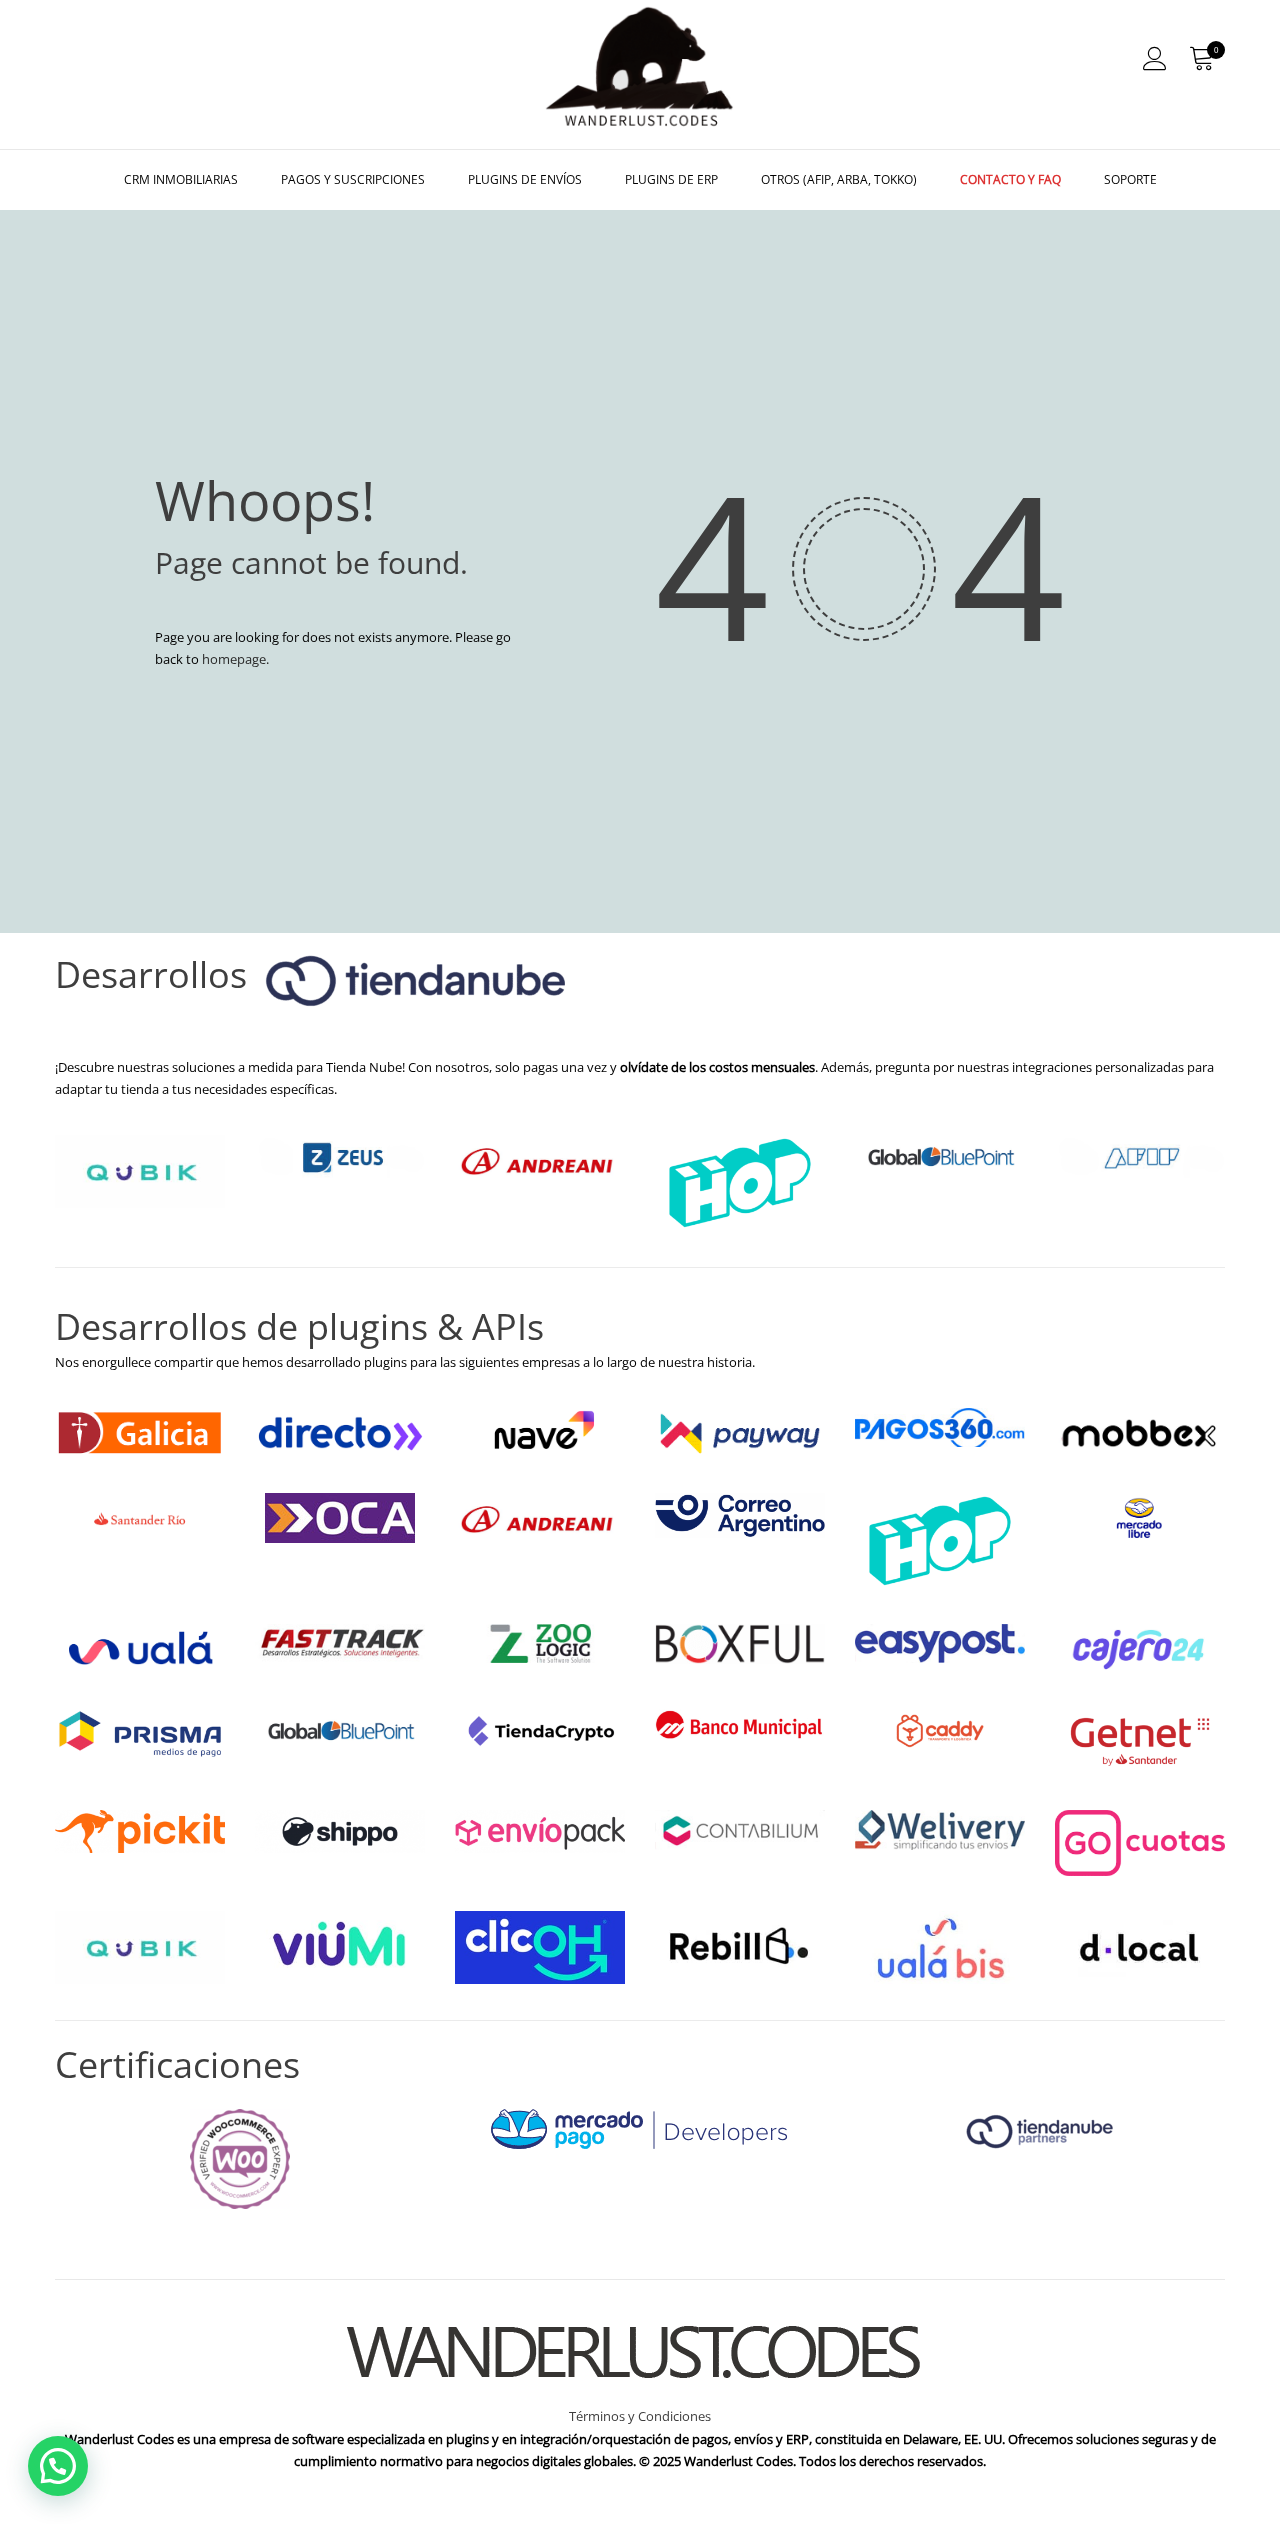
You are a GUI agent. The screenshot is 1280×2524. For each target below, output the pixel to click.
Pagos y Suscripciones (353, 179)
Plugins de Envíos (525, 179)
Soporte (1130, 179)
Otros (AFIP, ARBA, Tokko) (839, 179)
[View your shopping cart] (1201, 59)
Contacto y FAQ (1010, 179)
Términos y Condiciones (640, 2416)
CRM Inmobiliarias (181, 179)
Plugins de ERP (671, 179)
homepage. (235, 659)
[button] (58, 2466)
